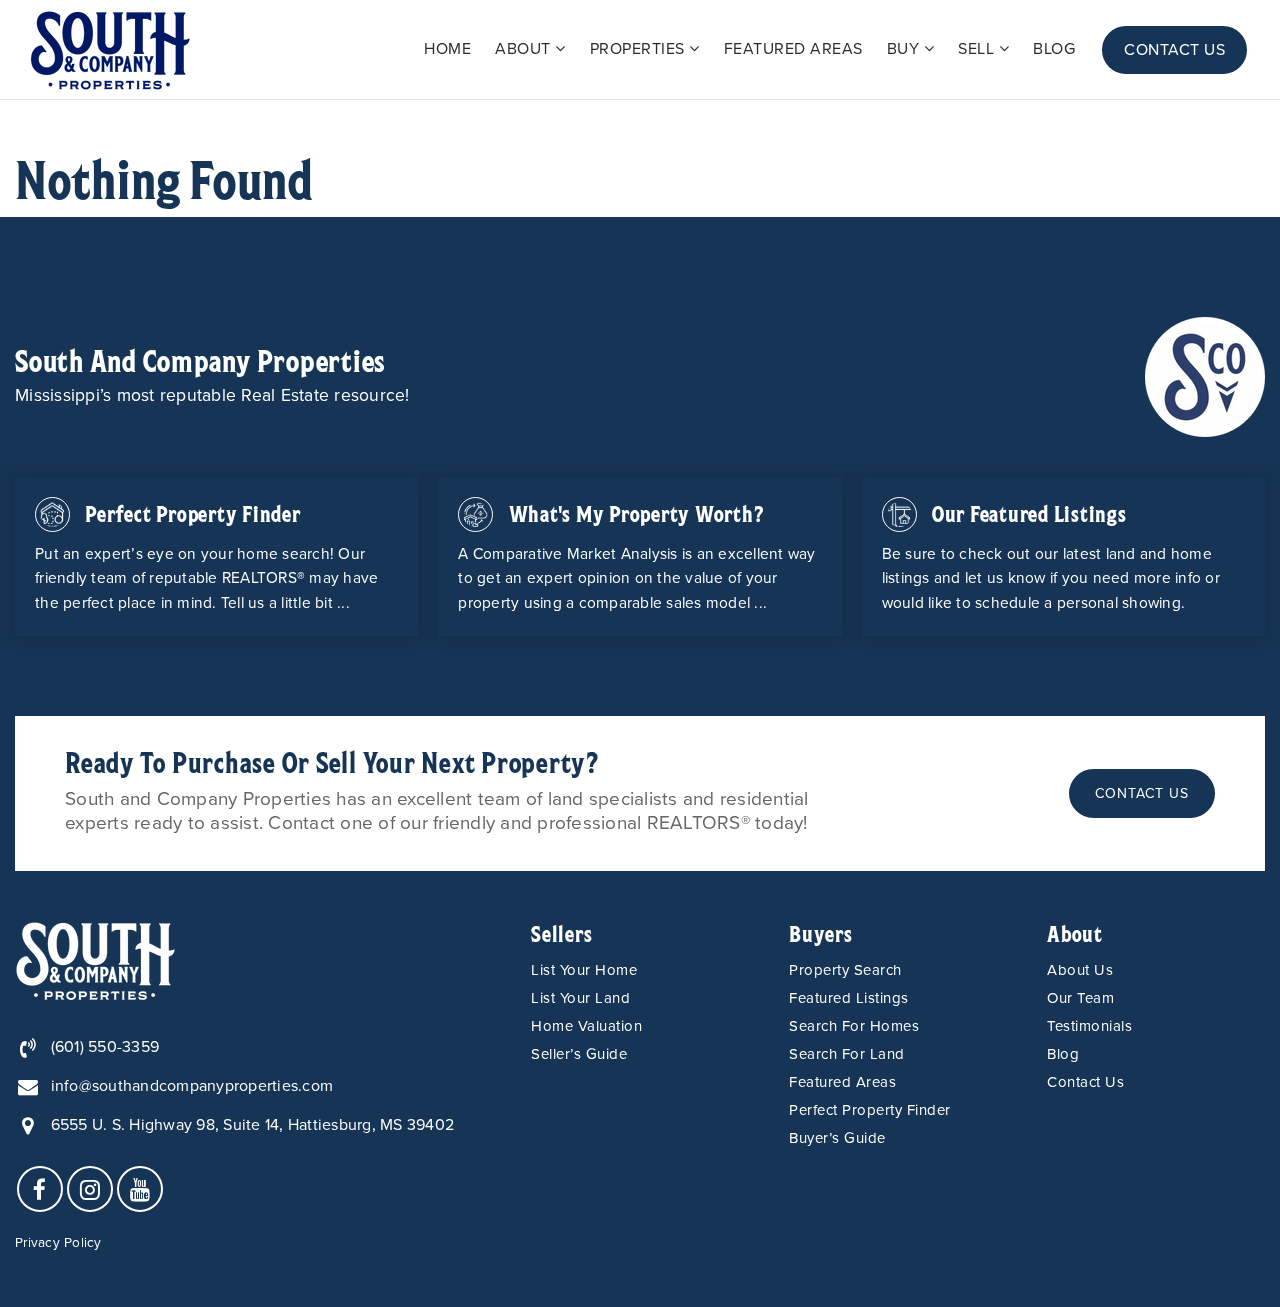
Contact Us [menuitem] (1174, 50)
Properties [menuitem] (640, 49)
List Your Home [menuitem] (584, 970)
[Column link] (216, 556)
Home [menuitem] (447, 49)
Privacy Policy (58, 1243)
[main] (640, 158)
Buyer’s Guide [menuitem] (837, 1138)
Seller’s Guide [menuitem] (579, 1054)
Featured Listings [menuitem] (849, 998)
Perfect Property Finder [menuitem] (870, 1110)
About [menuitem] (525, 49)
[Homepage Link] (1205, 375)
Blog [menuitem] (1054, 49)
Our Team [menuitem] (1080, 998)
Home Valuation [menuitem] (586, 1026)
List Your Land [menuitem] (580, 998)
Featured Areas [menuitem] (793, 49)
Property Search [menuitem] (845, 970)
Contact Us (1142, 793)
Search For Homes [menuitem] (854, 1026)
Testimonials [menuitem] (1089, 1026)
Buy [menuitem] (905, 49)
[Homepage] (110, 50)
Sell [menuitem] (978, 49)
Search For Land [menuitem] (847, 1054)
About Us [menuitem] (1080, 970)
